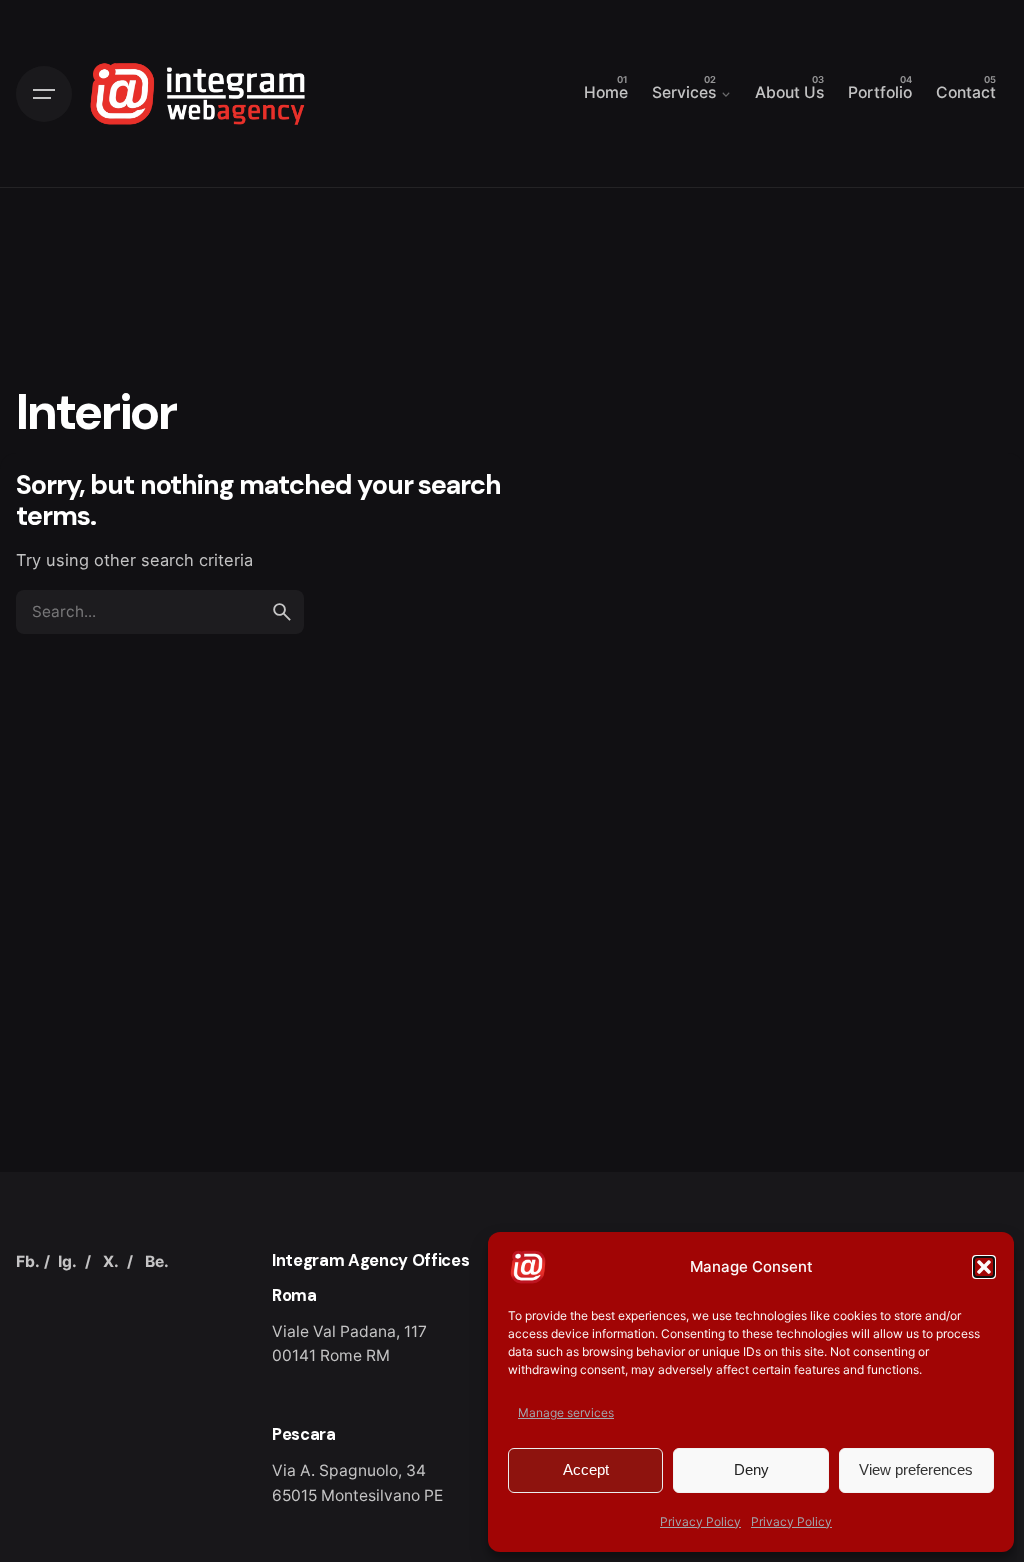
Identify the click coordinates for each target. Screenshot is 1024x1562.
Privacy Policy (700, 1521)
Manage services (566, 1412)
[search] (282, 612)
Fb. (28, 1261)
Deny (751, 1469)
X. (111, 1261)
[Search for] (160, 612)
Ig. (67, 1261)
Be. (157, 1261)
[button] (984, 1267)
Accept (586, 1469)
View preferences (916, 1469)
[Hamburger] (44, 94)
